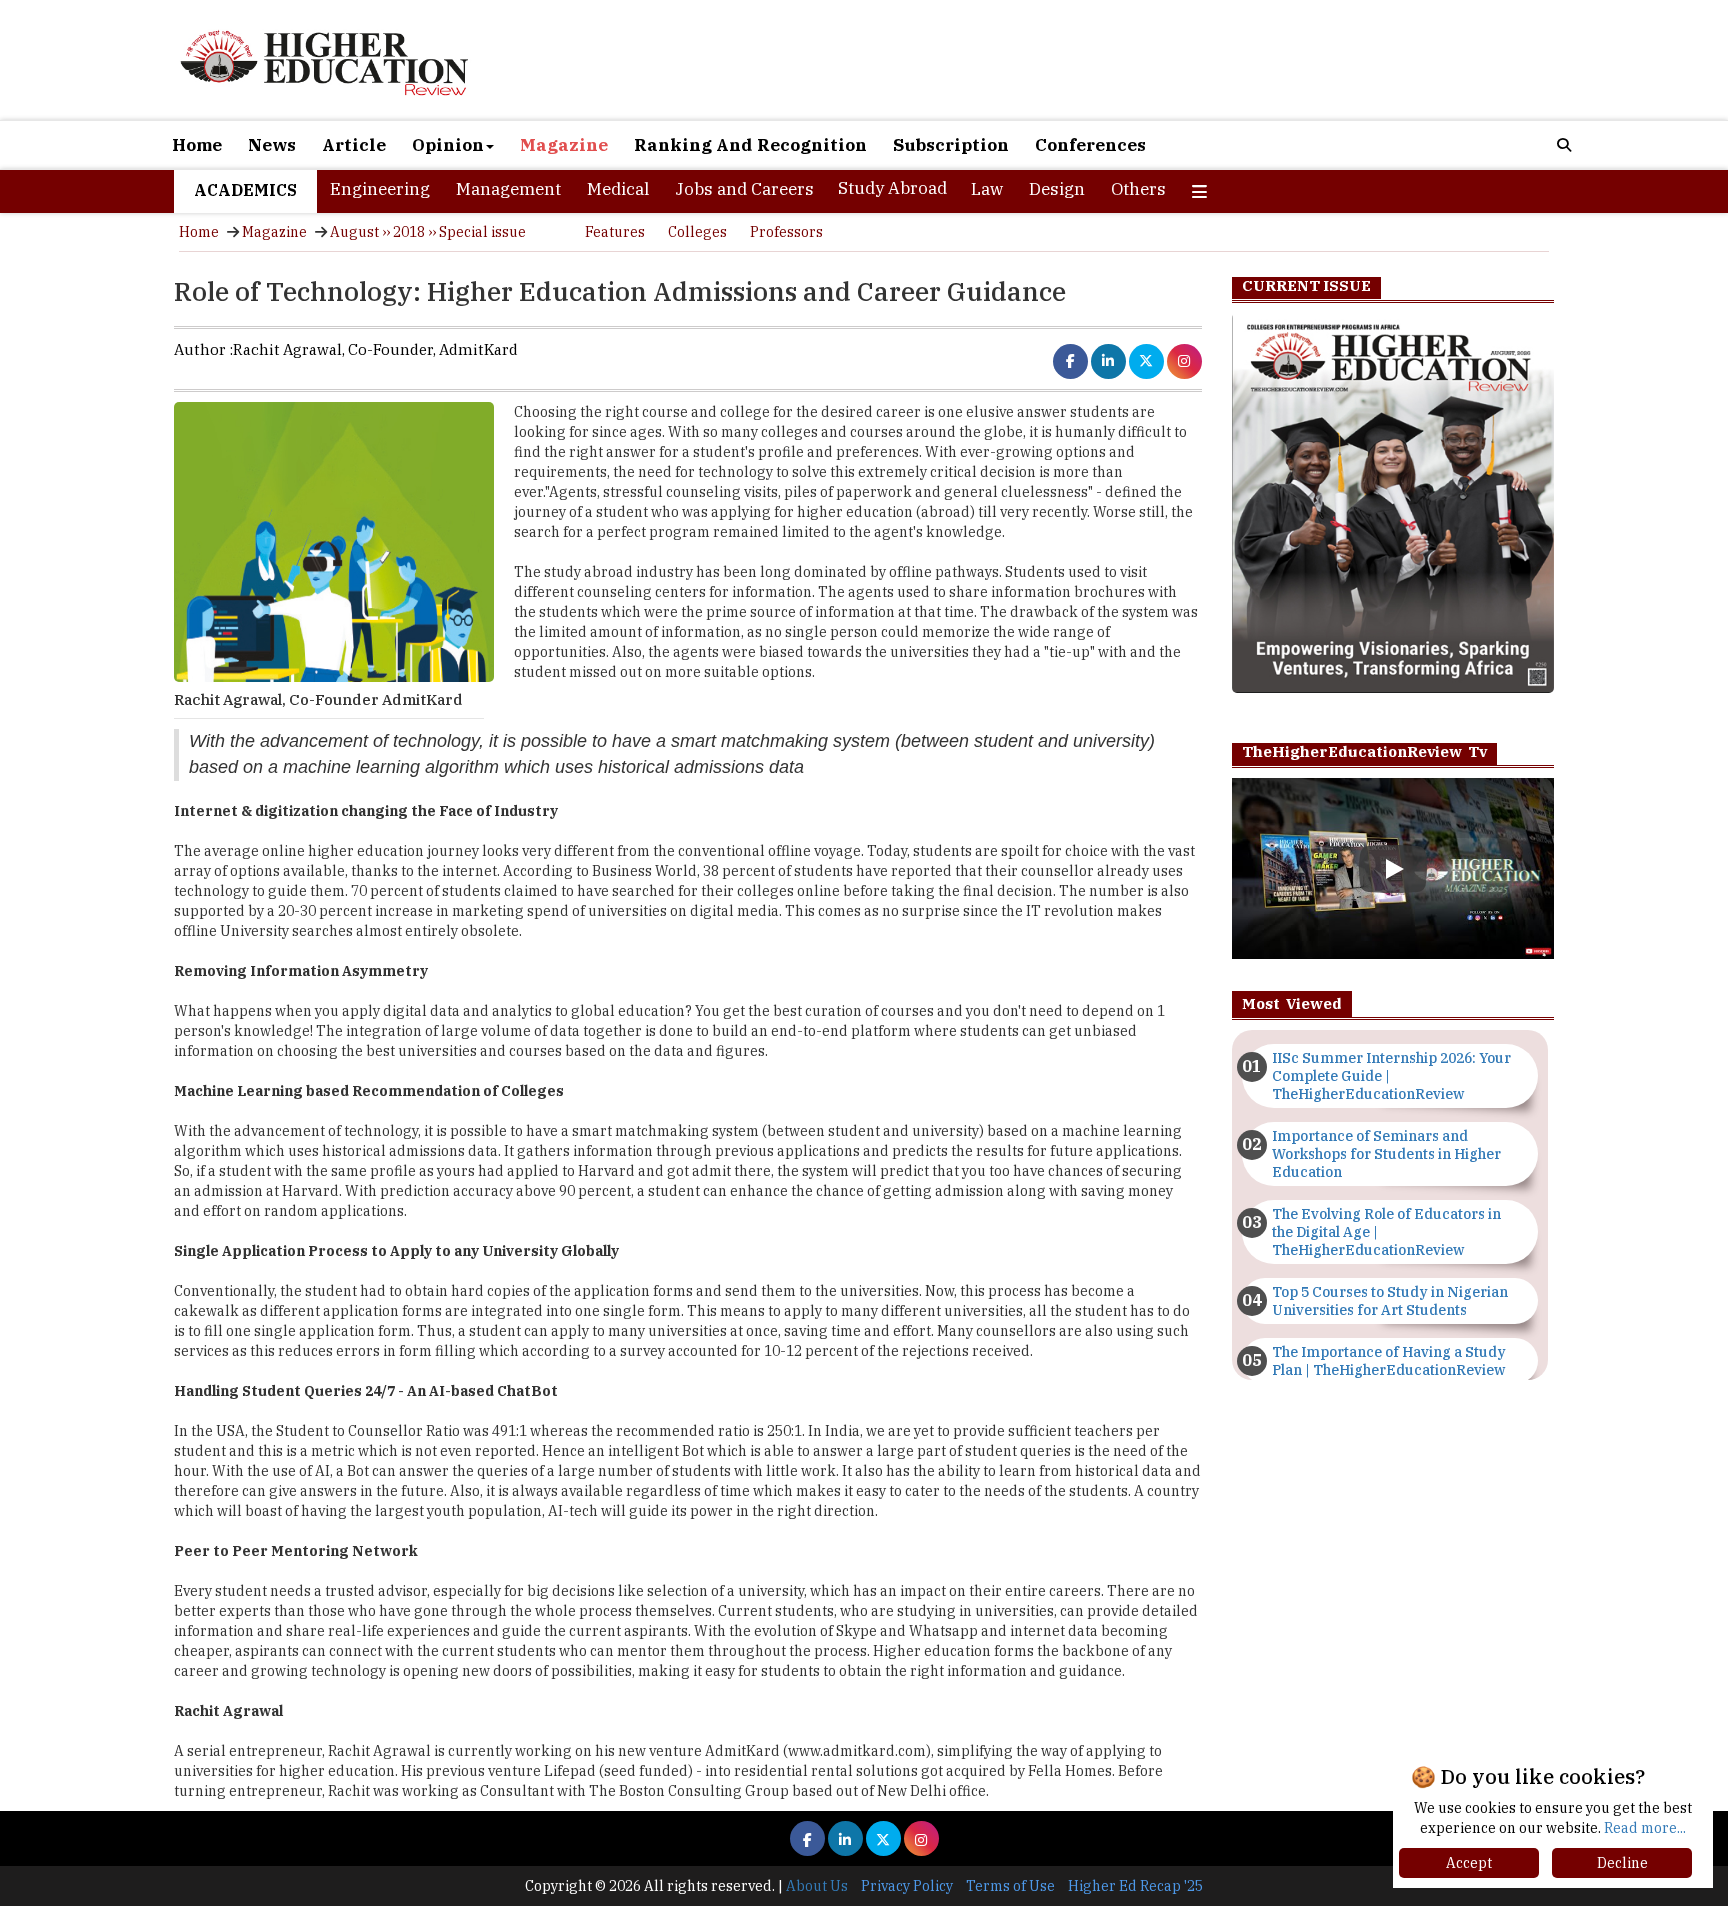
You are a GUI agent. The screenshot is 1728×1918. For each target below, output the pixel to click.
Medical (618, 189)
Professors (786, 232)
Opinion (448, 145)
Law (987, 189)
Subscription (951, 145)
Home (197, 145)
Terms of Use (1010, 1886)
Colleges (697, 232)
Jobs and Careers (744, 189)
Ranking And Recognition (750, 145)
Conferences (1090, 145)
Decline (1622, 1863)
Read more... (1645, 1828)
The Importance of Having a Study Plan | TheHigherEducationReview (1389, 1361)
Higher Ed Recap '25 (1135, 1886)
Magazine (564, 145)
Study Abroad (892, 188)
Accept (1469, 1863)
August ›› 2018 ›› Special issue (428, 232)
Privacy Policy (907, 1886)
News (272, 145)
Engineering (380, 189)
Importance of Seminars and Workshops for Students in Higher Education (1386, 1154)
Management (508, 189)
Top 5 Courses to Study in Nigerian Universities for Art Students (1390, 1301)
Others (1138, 189)
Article (354, 145)
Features (615, 232)
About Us (817, 1886)
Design (1057, 189)
